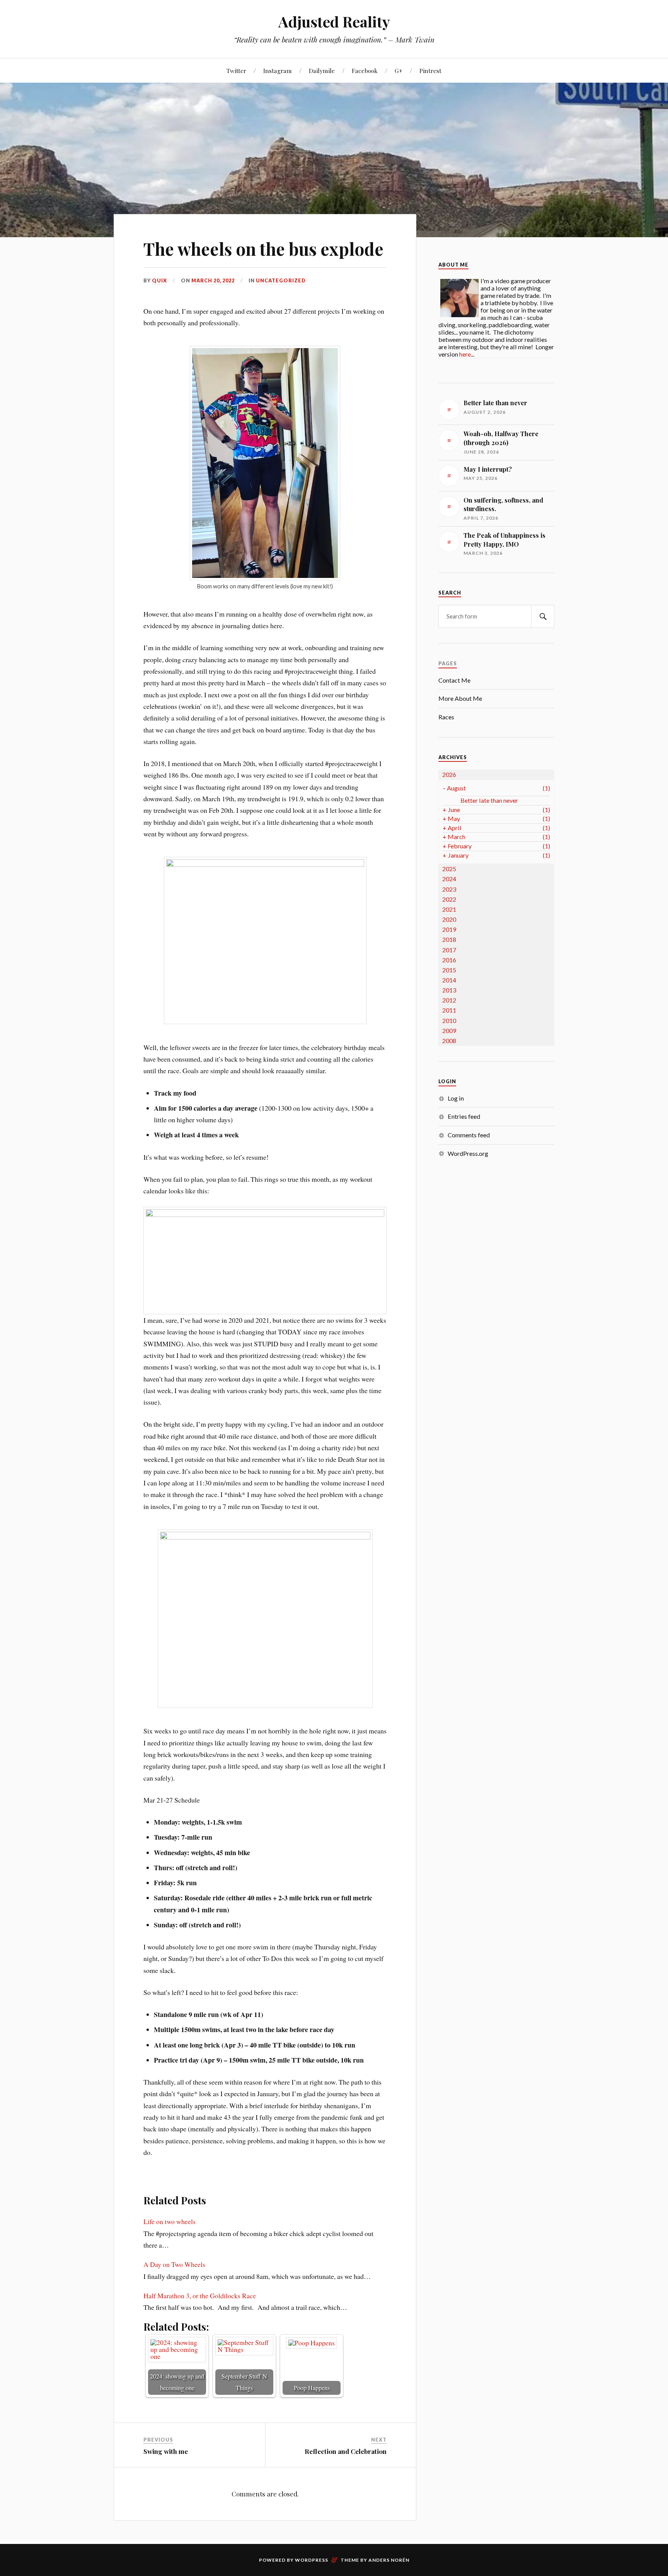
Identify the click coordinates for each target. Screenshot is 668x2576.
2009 (449, 1031)
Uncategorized (281, 280)
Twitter (236, 71)
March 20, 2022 (213, 280)
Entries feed (464, 1116)
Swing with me (166, 2451)
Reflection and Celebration (346, 2451)
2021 (449, 909)
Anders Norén (389, 2560)
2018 (449, 939)
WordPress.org (468, 1153)
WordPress (312, 2560)
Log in (456, 1098)
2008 (449, 1041)
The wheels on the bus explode (263, 249)
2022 (449, 899)
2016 (449, 960)
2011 (449, 1010)
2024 (449, 879)
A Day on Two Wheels (174, 2264)
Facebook (365, 71)
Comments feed (469, 1135)
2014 (449, 980)
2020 (449, 919)
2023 (449, 889)
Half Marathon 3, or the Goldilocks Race (200, 2296)
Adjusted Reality (334, 21)
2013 (449, 990)
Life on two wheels (170, 2221)
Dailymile (322, 71)
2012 (449, 1000)
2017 (449, 950)
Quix (159, 280)
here (465, 354)
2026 (449, 774)
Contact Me (454, 680)
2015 (449, 970)
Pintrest (430, 71)
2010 (449, 1020)
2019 (449, 929)
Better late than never (489, 800)
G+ (399, 71)
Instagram (278, 71)
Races (446, 717)
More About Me (460, 698)
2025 (449, 869)
